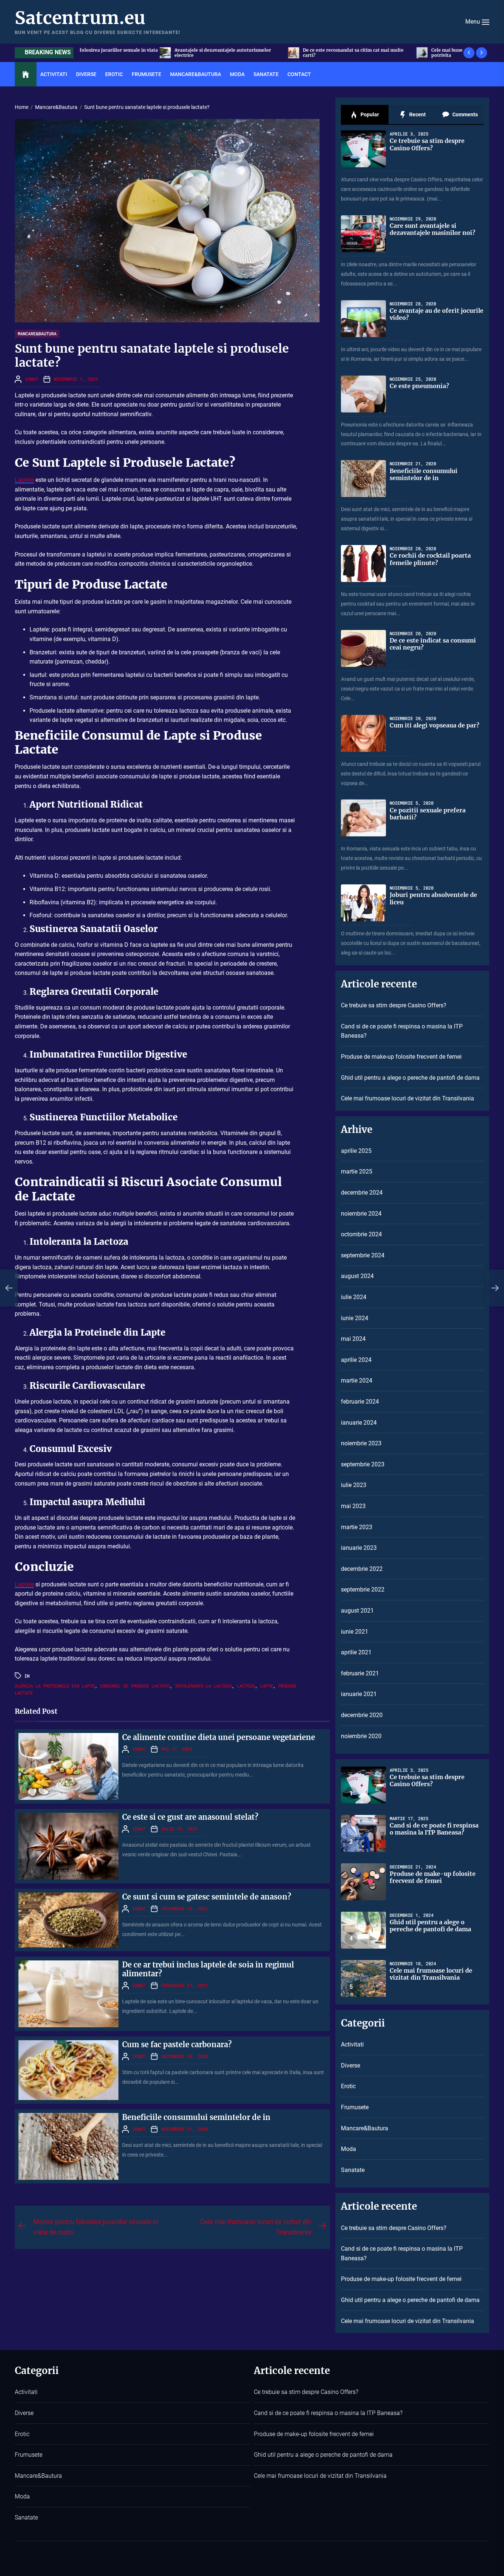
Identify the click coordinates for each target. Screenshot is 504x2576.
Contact (299, 74)
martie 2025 (357, 1171)
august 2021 (357, 1611)
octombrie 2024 (361, 1234)
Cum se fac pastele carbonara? (177, 2044)
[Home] (26, 75)
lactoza (246, 1686)
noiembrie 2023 (361, 1443)
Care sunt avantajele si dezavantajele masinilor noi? (432, 229)
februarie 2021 (360, 1673)
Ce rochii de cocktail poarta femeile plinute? (430, 559)
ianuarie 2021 (359, 1694)
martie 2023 (357, 1527)
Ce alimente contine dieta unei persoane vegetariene (219, 1737)
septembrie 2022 (363, 1590)
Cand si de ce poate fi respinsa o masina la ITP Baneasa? (402, 1031)
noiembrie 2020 (361, 1736)
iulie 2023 (354, 1485)
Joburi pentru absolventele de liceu (433, 898)
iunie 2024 (355, 1318)
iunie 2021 (355, 1632)
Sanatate (266, 74)
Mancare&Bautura (196, 74)
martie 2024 (357, 1381)
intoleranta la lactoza (203, 1686)
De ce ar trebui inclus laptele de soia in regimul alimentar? (208, 1969)
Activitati (54, 74)
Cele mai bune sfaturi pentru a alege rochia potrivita (270, 53)
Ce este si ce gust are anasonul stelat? (190, 1817)
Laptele (24, 480)
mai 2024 (353, 1339)
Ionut (32, 379)
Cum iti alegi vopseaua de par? (434, 725)
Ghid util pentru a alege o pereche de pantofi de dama (410, 1078)
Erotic (114, 74)
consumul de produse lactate (135, 1686)
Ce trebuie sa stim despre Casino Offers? (396, 53)
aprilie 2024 (356, 1360)
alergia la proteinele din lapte (55, 1686)
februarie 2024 (360, 1402)
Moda (237, 74)
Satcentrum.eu (80, 18)
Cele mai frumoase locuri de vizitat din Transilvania (408, 1098)
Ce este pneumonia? (419, 386)
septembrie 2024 (363, 1255)
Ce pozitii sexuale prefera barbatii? (428, 814)
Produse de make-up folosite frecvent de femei (401, 1057)
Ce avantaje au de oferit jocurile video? (436, 314)
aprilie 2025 (356, 1151)
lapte (267, 1686)
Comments (465, 114)
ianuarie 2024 (359, 1423)
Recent (417, 114)
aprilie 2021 (356, 1652)
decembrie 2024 (362, 1193)
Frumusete (146, 74)
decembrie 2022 (362, 1569)
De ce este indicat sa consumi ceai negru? (433, 644)
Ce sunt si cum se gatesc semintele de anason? (207, 1897)
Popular (369, 114)
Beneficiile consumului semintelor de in (196, 2117)
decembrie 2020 (362, 1715)
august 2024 (357, 1276)
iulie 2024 (354, 1297)
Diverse (86, 74)
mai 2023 (353, 1506)
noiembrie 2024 (361, 1214)
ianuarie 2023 (359, 1548)
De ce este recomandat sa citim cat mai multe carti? (144, 53)
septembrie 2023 (363, 1464)
